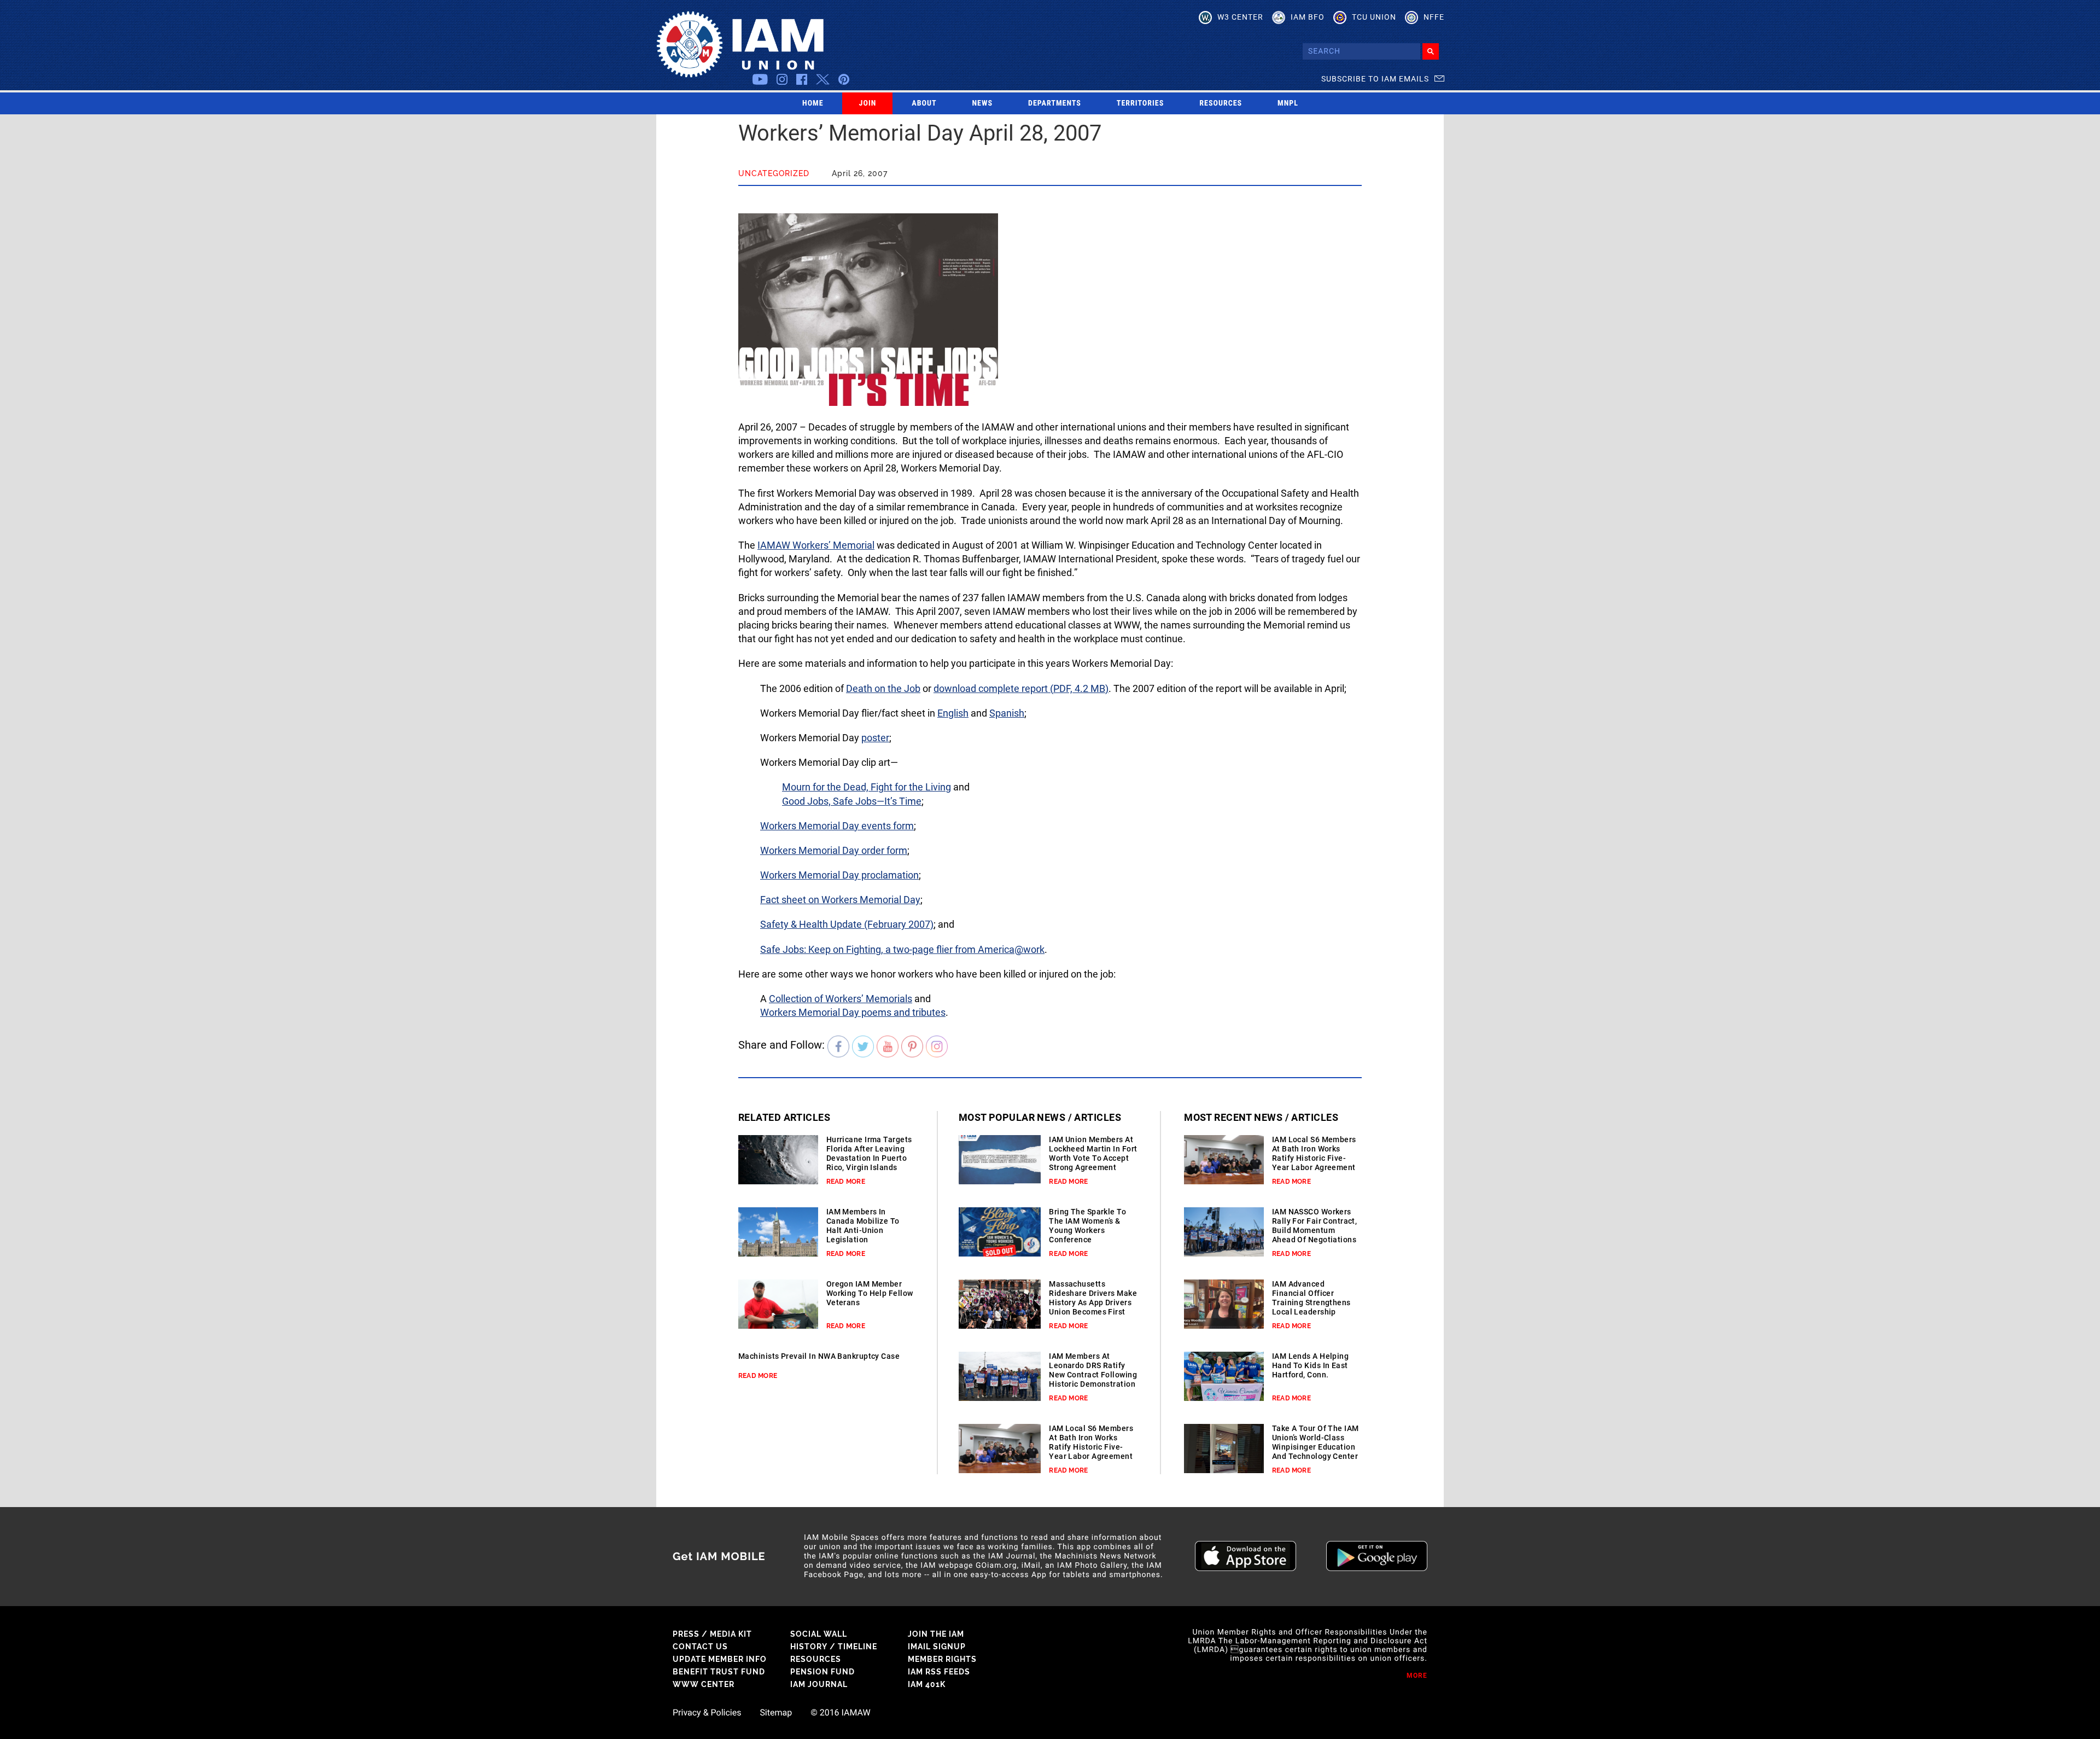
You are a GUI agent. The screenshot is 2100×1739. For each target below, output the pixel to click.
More (1417, 1676)
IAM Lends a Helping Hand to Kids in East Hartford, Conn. (1310, 1365)
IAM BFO (1308, 17)
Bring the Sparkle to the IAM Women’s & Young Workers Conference (1087, 1226)
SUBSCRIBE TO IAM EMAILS (1375, 79)
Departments (1055, 103)
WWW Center (704, 1684)
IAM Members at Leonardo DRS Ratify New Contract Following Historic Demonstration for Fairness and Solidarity (1093, 1379)
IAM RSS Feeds (939, 1672)
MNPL (1288, 103)
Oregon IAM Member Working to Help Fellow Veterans (870, 1293)
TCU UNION (1374, 17)
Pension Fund (822, 1672)
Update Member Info (720, 1659)
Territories (1140, 103)
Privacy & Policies (707, 1713)
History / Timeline (834, 1647)
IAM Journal (819, 1684)
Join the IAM (936, 1634)
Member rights (942, 1659)
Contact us (700, 1647)
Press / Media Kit (712, 1634)
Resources (1221, 103)
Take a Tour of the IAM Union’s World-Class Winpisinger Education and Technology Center (1316, 1442)
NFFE (1434, 17)
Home (813, 103)
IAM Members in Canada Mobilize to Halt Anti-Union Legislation (863, 1226)
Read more (846, 1182)
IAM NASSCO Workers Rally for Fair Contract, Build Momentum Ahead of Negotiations (1315, 1226)
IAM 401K (927, 1684)
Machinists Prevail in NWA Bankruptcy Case (819, 1356)
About (924, 103)
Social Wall (819, 1634)
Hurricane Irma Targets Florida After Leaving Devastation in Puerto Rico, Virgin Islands (869, 1153)
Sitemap (776, 1713)
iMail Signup (937, 1647)
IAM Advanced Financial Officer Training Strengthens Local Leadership (1311, 1298)
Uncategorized (774, 173)
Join (868, 103)
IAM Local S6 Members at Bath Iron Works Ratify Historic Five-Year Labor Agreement (1091, 1442)
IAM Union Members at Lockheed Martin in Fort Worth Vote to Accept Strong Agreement (1093, 1153)
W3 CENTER (1240, 17)
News (983, 103)
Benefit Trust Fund (719, 1672)
